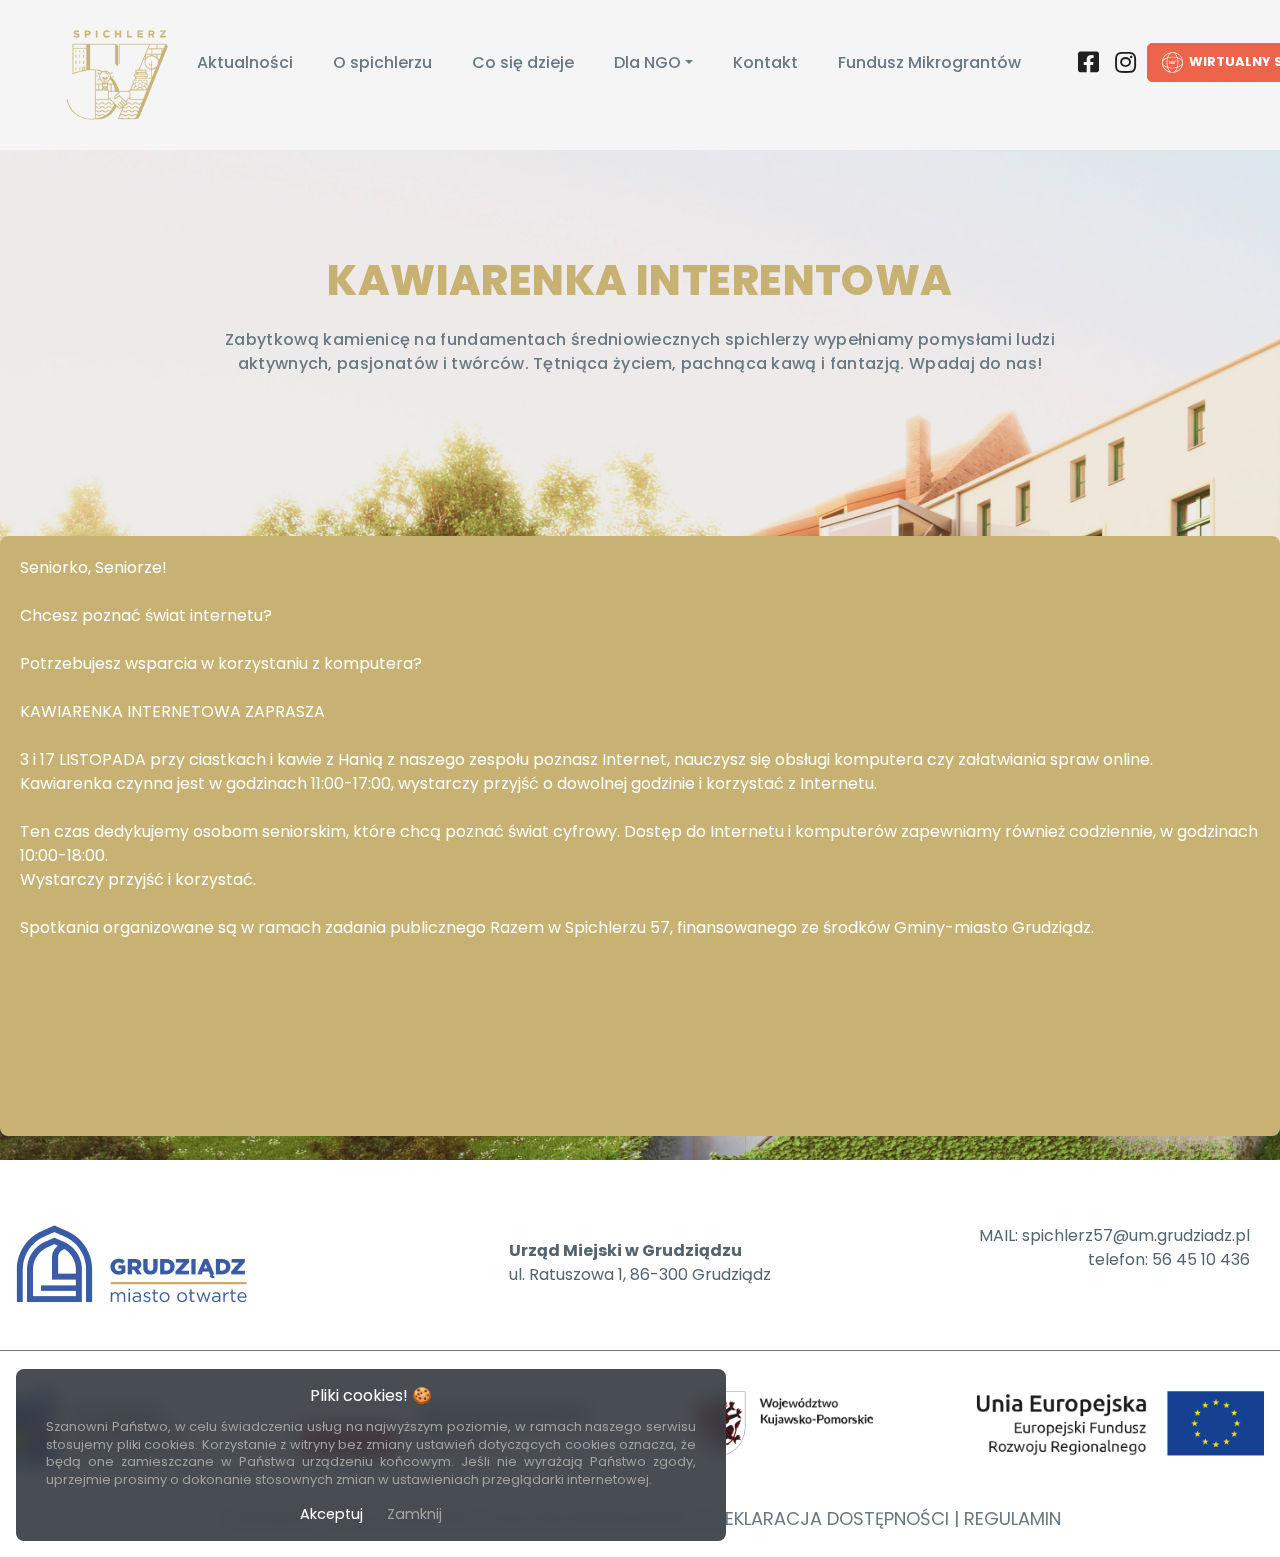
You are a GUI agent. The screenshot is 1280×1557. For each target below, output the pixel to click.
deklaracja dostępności (831, 1518)
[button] (653, 63)
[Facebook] (1088, 66)
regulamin (1012, 1518)
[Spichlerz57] (119, 75)
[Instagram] (1125, 66)
